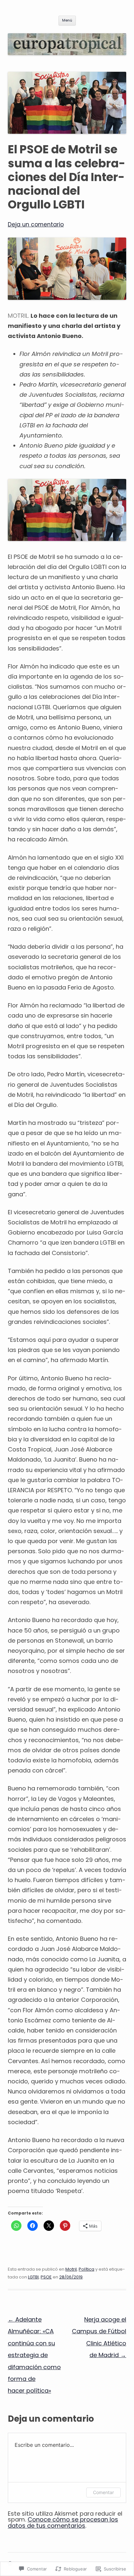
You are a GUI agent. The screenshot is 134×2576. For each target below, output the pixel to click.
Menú (67, 20)
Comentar (103, 2492)
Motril (71, 2269)
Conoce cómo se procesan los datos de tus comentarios (63, 2522)
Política (87, 2269)
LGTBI (33, 2277)
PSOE (46, 2277)
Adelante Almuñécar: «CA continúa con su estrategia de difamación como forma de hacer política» (34, 2355)
